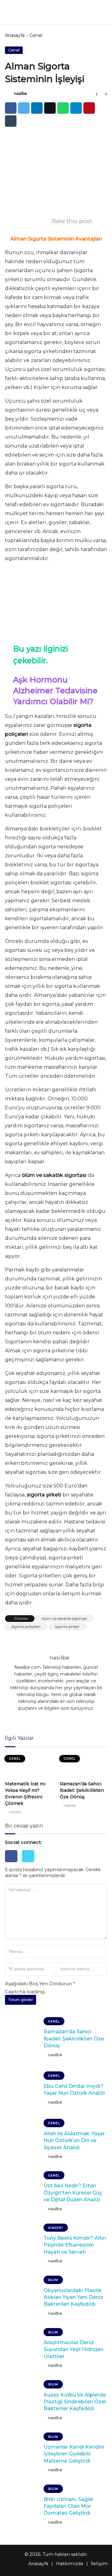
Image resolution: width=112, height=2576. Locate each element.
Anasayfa (15, 35)
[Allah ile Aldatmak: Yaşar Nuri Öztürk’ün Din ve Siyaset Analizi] (22, 2141)
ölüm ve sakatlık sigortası (64, 1618)
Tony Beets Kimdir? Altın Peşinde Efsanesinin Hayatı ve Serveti (75, 2245)
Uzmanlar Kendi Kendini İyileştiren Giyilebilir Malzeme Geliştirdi (74, 2454)
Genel (36, 35)
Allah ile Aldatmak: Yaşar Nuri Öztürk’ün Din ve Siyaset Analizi (74, 2141)
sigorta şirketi (67, 1626)
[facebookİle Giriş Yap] (13, 1864)
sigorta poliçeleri (26, 1626)
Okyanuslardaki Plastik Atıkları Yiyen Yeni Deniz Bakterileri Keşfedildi (73, 2297)
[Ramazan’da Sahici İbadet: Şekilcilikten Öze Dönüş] (83, 1765)
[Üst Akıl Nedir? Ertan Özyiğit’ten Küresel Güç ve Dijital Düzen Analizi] (22, 2193)
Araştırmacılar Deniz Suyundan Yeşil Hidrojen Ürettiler (73, 2349)
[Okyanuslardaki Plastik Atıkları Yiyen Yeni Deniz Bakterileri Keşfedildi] (22, 2297)
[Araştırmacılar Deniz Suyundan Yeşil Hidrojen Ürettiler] (22, 2349)
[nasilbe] (9, 94)
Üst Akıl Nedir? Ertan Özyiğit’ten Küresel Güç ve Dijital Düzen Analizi (73, 2193)
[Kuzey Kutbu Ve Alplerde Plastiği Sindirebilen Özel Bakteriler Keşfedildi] (22, 2401)
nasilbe (21, 93)
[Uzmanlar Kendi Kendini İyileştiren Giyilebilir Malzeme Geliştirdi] (22, 2454)
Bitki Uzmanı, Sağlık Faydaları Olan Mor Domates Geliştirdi (68, 2506)
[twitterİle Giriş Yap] (30, 1864)
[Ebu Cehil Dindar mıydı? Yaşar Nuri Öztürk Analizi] (22, 2089)
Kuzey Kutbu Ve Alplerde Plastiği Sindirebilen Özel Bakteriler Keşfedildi (75, 2402)
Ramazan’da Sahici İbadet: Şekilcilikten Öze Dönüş (82, 1790)
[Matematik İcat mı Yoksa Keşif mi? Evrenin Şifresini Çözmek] (29, 1765)
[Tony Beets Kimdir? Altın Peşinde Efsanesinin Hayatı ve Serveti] (22, 2245)
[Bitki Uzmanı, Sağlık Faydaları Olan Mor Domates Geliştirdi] (22, 2506)
